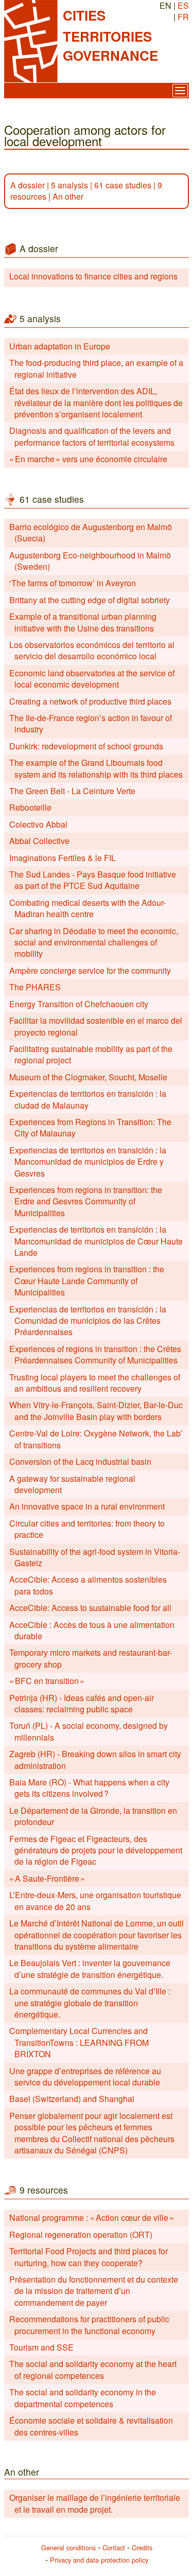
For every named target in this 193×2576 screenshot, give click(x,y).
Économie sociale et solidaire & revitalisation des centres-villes (91, 2426)
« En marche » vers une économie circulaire (88, 459)
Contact (114, 2547)
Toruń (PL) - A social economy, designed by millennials (89, 1731)
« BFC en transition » (47, 1681)
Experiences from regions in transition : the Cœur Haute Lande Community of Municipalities (87, 1281)
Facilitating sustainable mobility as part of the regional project (91, 1054)
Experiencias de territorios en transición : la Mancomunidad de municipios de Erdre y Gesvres (88, 1162)
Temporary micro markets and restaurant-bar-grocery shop (91, 1658)
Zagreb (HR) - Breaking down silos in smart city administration (95, 1759)
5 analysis (69, 185)
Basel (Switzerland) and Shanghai (72, 2099)
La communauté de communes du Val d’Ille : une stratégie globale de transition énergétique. (90, 2003)
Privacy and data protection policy (99, 2560)
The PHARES (35, 987)
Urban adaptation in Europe (60, 346)
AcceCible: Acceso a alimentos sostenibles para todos (88, 1585)
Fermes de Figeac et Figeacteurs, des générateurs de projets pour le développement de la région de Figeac (96, 1850)
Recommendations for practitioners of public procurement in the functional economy (89, 2325)
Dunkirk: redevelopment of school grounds (86, 746)
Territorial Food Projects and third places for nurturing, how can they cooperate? (89, 2257)
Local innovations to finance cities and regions (93, 276)
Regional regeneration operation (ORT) (81, 2235)
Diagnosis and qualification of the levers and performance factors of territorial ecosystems (92, 436)
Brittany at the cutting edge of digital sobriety (90, 600)
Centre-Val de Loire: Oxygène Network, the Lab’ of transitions (96, 1439)
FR (183, 17)
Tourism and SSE (41, 2347)
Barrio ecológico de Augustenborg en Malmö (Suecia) (91, 532)
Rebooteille (30, 807)
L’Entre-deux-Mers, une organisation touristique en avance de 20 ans (95, 1900)
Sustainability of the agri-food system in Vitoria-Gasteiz (95, 1557)
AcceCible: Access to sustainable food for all (90, 1608)
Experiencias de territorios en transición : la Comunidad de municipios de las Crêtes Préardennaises (88, 1321)
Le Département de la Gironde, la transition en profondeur (93, 1816)
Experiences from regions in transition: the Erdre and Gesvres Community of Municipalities (86, 1201)
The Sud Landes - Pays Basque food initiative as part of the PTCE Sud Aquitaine (93, 880)
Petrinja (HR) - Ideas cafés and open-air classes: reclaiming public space (82, 1703)
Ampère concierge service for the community (90, 970)
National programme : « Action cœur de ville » (92, 2218)
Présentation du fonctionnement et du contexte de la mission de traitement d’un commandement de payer (94, 2291)
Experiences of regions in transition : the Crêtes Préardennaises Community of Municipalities (95, 1354)
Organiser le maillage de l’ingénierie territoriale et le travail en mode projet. (95, 2503)
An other (68, 196)
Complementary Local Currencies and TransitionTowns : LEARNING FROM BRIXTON (79, 2042)
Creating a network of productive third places (90, 701)
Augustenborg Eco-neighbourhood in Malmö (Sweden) (90, 561)
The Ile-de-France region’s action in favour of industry (91, 723)
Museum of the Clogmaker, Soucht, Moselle (88, 1077)
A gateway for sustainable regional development (72, 1484)
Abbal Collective (39, 841)
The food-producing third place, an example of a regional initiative (96, 368)
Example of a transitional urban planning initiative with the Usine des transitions (83, 622)
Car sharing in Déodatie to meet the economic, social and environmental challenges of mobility (94, 942)
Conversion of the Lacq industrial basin (80, 1461)
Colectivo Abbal (38, 824)
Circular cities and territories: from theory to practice (87, 1529)
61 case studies (123, 185)
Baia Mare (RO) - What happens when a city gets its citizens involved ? (89, 1788)
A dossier (28, 185)
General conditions (68, 2547)
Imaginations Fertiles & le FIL (63, 858)
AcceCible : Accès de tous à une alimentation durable (92, 1630)
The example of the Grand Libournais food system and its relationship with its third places (96, 768)
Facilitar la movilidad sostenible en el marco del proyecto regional (96, 1026)
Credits (142, 2547)
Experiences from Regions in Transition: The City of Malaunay (90, 1127)
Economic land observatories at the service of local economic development (92, 679)
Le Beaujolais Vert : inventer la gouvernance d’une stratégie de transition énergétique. (90, 1968)
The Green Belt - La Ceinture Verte (72, 791)
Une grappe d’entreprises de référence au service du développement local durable (85, 2076)
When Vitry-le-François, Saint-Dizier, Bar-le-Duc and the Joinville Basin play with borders (96, 1410)
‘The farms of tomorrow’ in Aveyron (73, 583)
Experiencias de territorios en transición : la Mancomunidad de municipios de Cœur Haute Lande (96, 1241)
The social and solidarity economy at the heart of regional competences (93, 2369)
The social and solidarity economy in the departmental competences (83, 2398)
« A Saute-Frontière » (47, 1878)
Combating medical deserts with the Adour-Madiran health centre (87, 908)
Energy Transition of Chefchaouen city (79, 1004)
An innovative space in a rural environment (87, 1506)
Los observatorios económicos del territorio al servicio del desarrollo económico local (92, 650)
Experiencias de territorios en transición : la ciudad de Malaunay (88, 1099)
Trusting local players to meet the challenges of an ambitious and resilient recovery (95, 1383)
